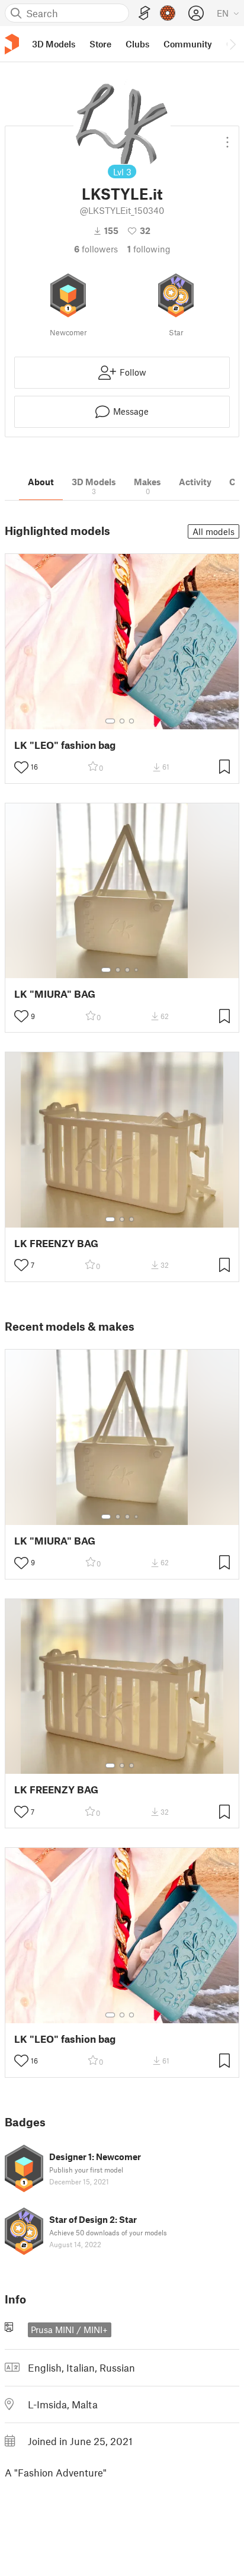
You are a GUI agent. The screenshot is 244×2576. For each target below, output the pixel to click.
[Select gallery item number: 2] (122, 721)
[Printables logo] (12, 44)
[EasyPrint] (145, 13)
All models (213, 531)
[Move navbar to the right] (232, 44)
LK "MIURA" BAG (55, 994)
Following (149, 249)
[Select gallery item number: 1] (110, 721)
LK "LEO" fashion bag (65, 745)
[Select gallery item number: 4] (137, 970)
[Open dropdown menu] (227, 137)
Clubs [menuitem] (137, 44)
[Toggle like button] (21, 767)
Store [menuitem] (100, 44)
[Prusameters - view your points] (168, 13)
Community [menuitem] (188, 44)
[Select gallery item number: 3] (131, 721)
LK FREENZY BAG (56, 1243)
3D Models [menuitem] (54, 44)
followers (96, 249)
